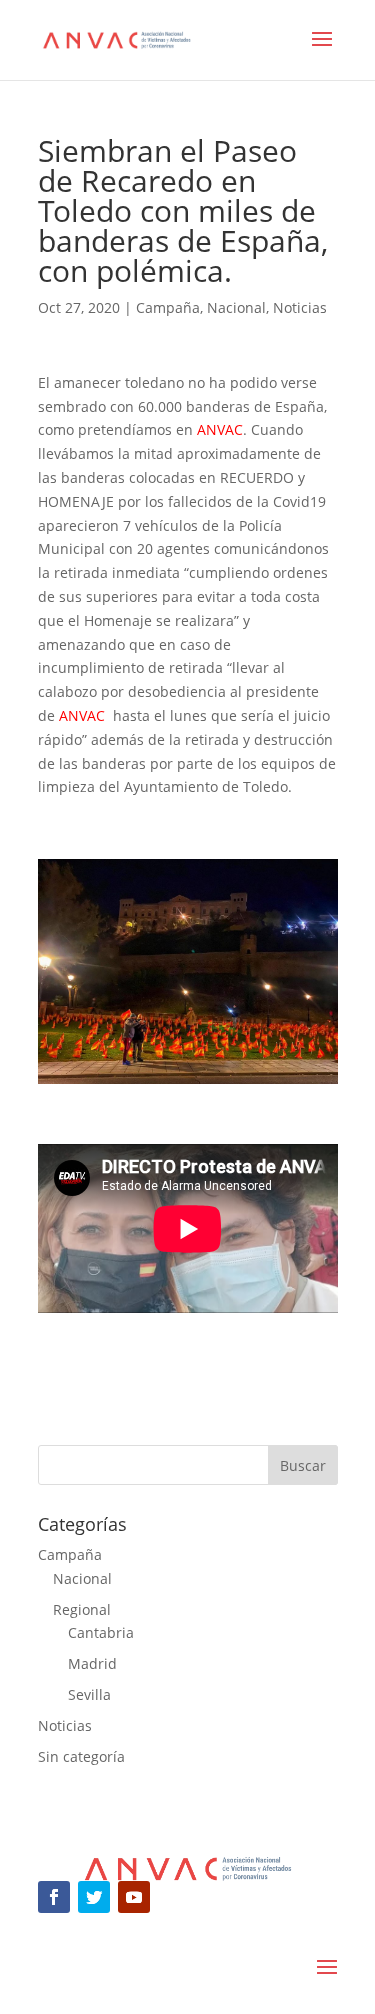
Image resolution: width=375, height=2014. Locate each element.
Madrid (92, 1663)
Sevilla (89, 1694)
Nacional (236, 307)
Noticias (300, 307)
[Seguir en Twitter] (94, 1897)
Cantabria (101, 1632)
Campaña (168, 307)
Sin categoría (81, 1756)
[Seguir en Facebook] (54, 1897)
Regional (82, 1609)
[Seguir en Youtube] (134, 1897)
